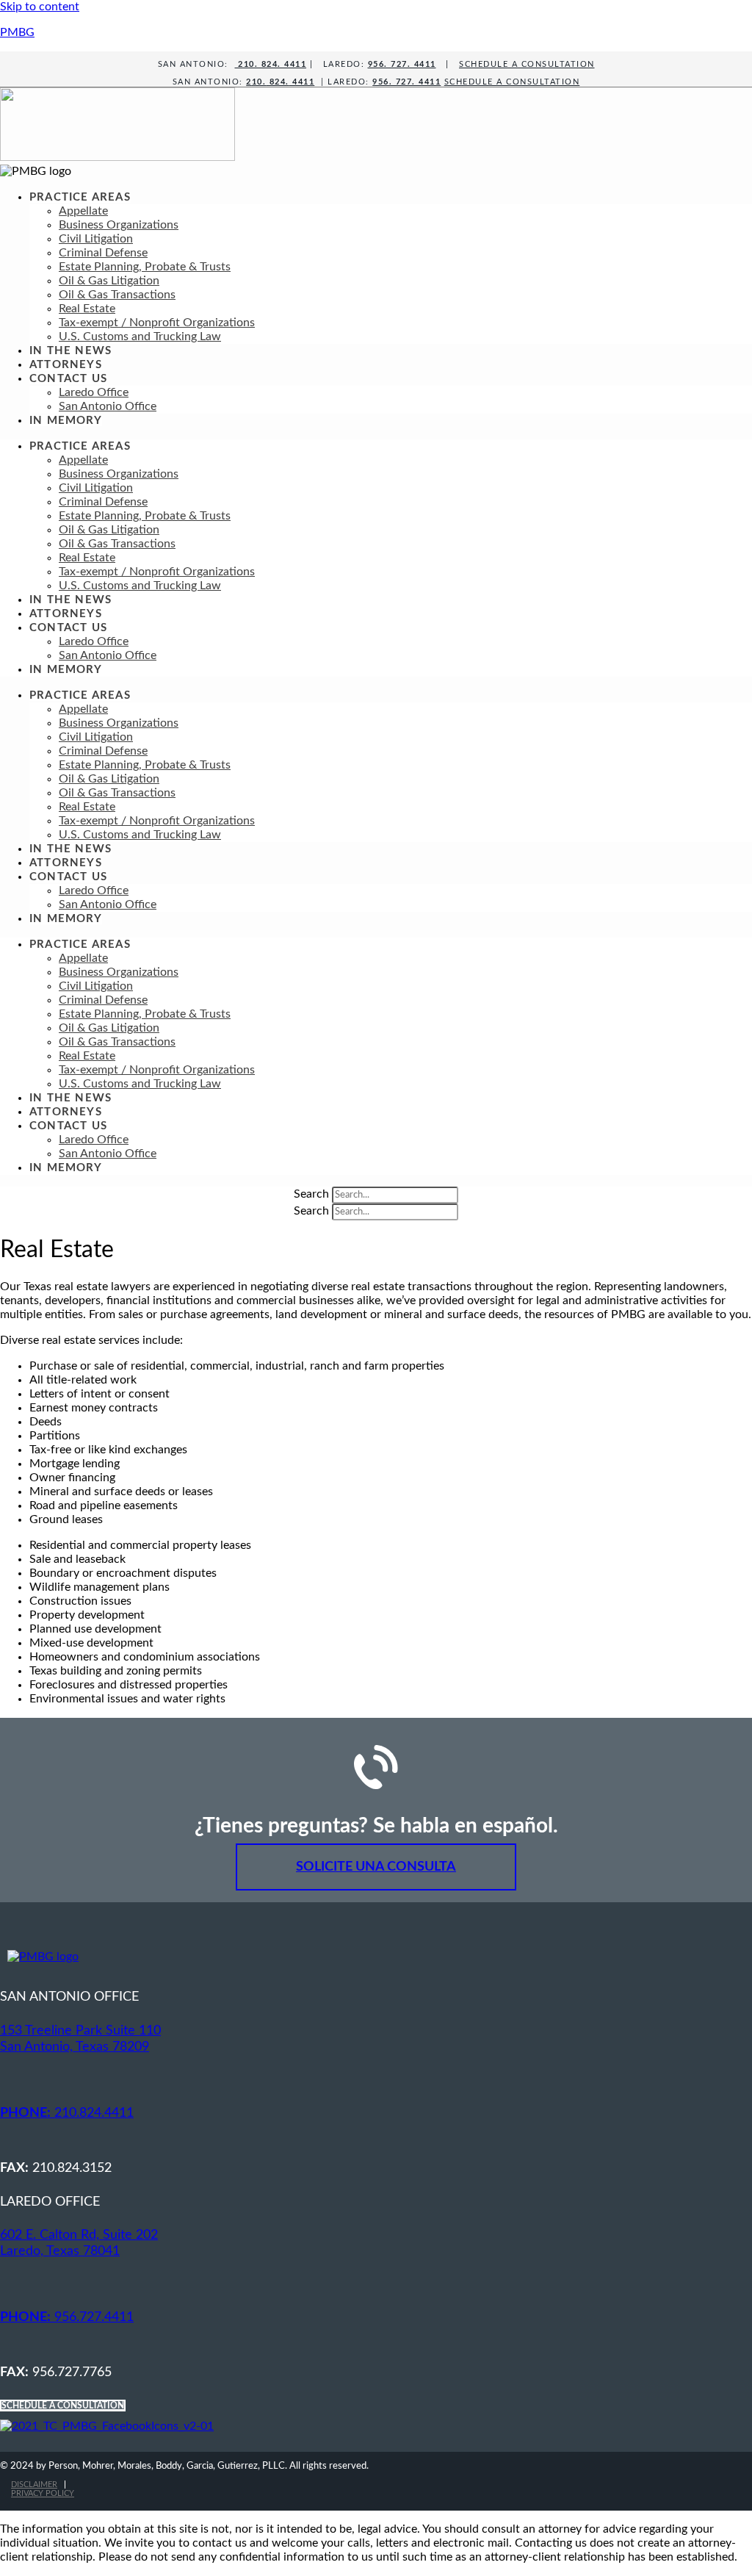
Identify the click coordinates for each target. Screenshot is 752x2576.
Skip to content (40, 7)
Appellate (83, 211)
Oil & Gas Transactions (117, 295)
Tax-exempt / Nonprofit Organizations (157, 323)
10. (259, 82)
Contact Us (68, 379)
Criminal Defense (103, 253)
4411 (302, 82)
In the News (70, 351)
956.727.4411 (67, 2317)
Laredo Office (94, 392)
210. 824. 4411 (271, 64)
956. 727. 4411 (402, 64)
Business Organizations (119, 225)
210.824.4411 (67, 2113)
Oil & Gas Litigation (109, 281)
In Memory (66, 421)
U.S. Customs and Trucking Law (140, 337)
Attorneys (66, 365)
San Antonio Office (108, 406)
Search (311, 1194)
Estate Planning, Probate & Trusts (145, 267)
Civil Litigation (96, 239)
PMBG (17, 32)
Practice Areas (80, 197)
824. (278, 82)
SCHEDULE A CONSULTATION (527, 64)
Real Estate (87, 309)
